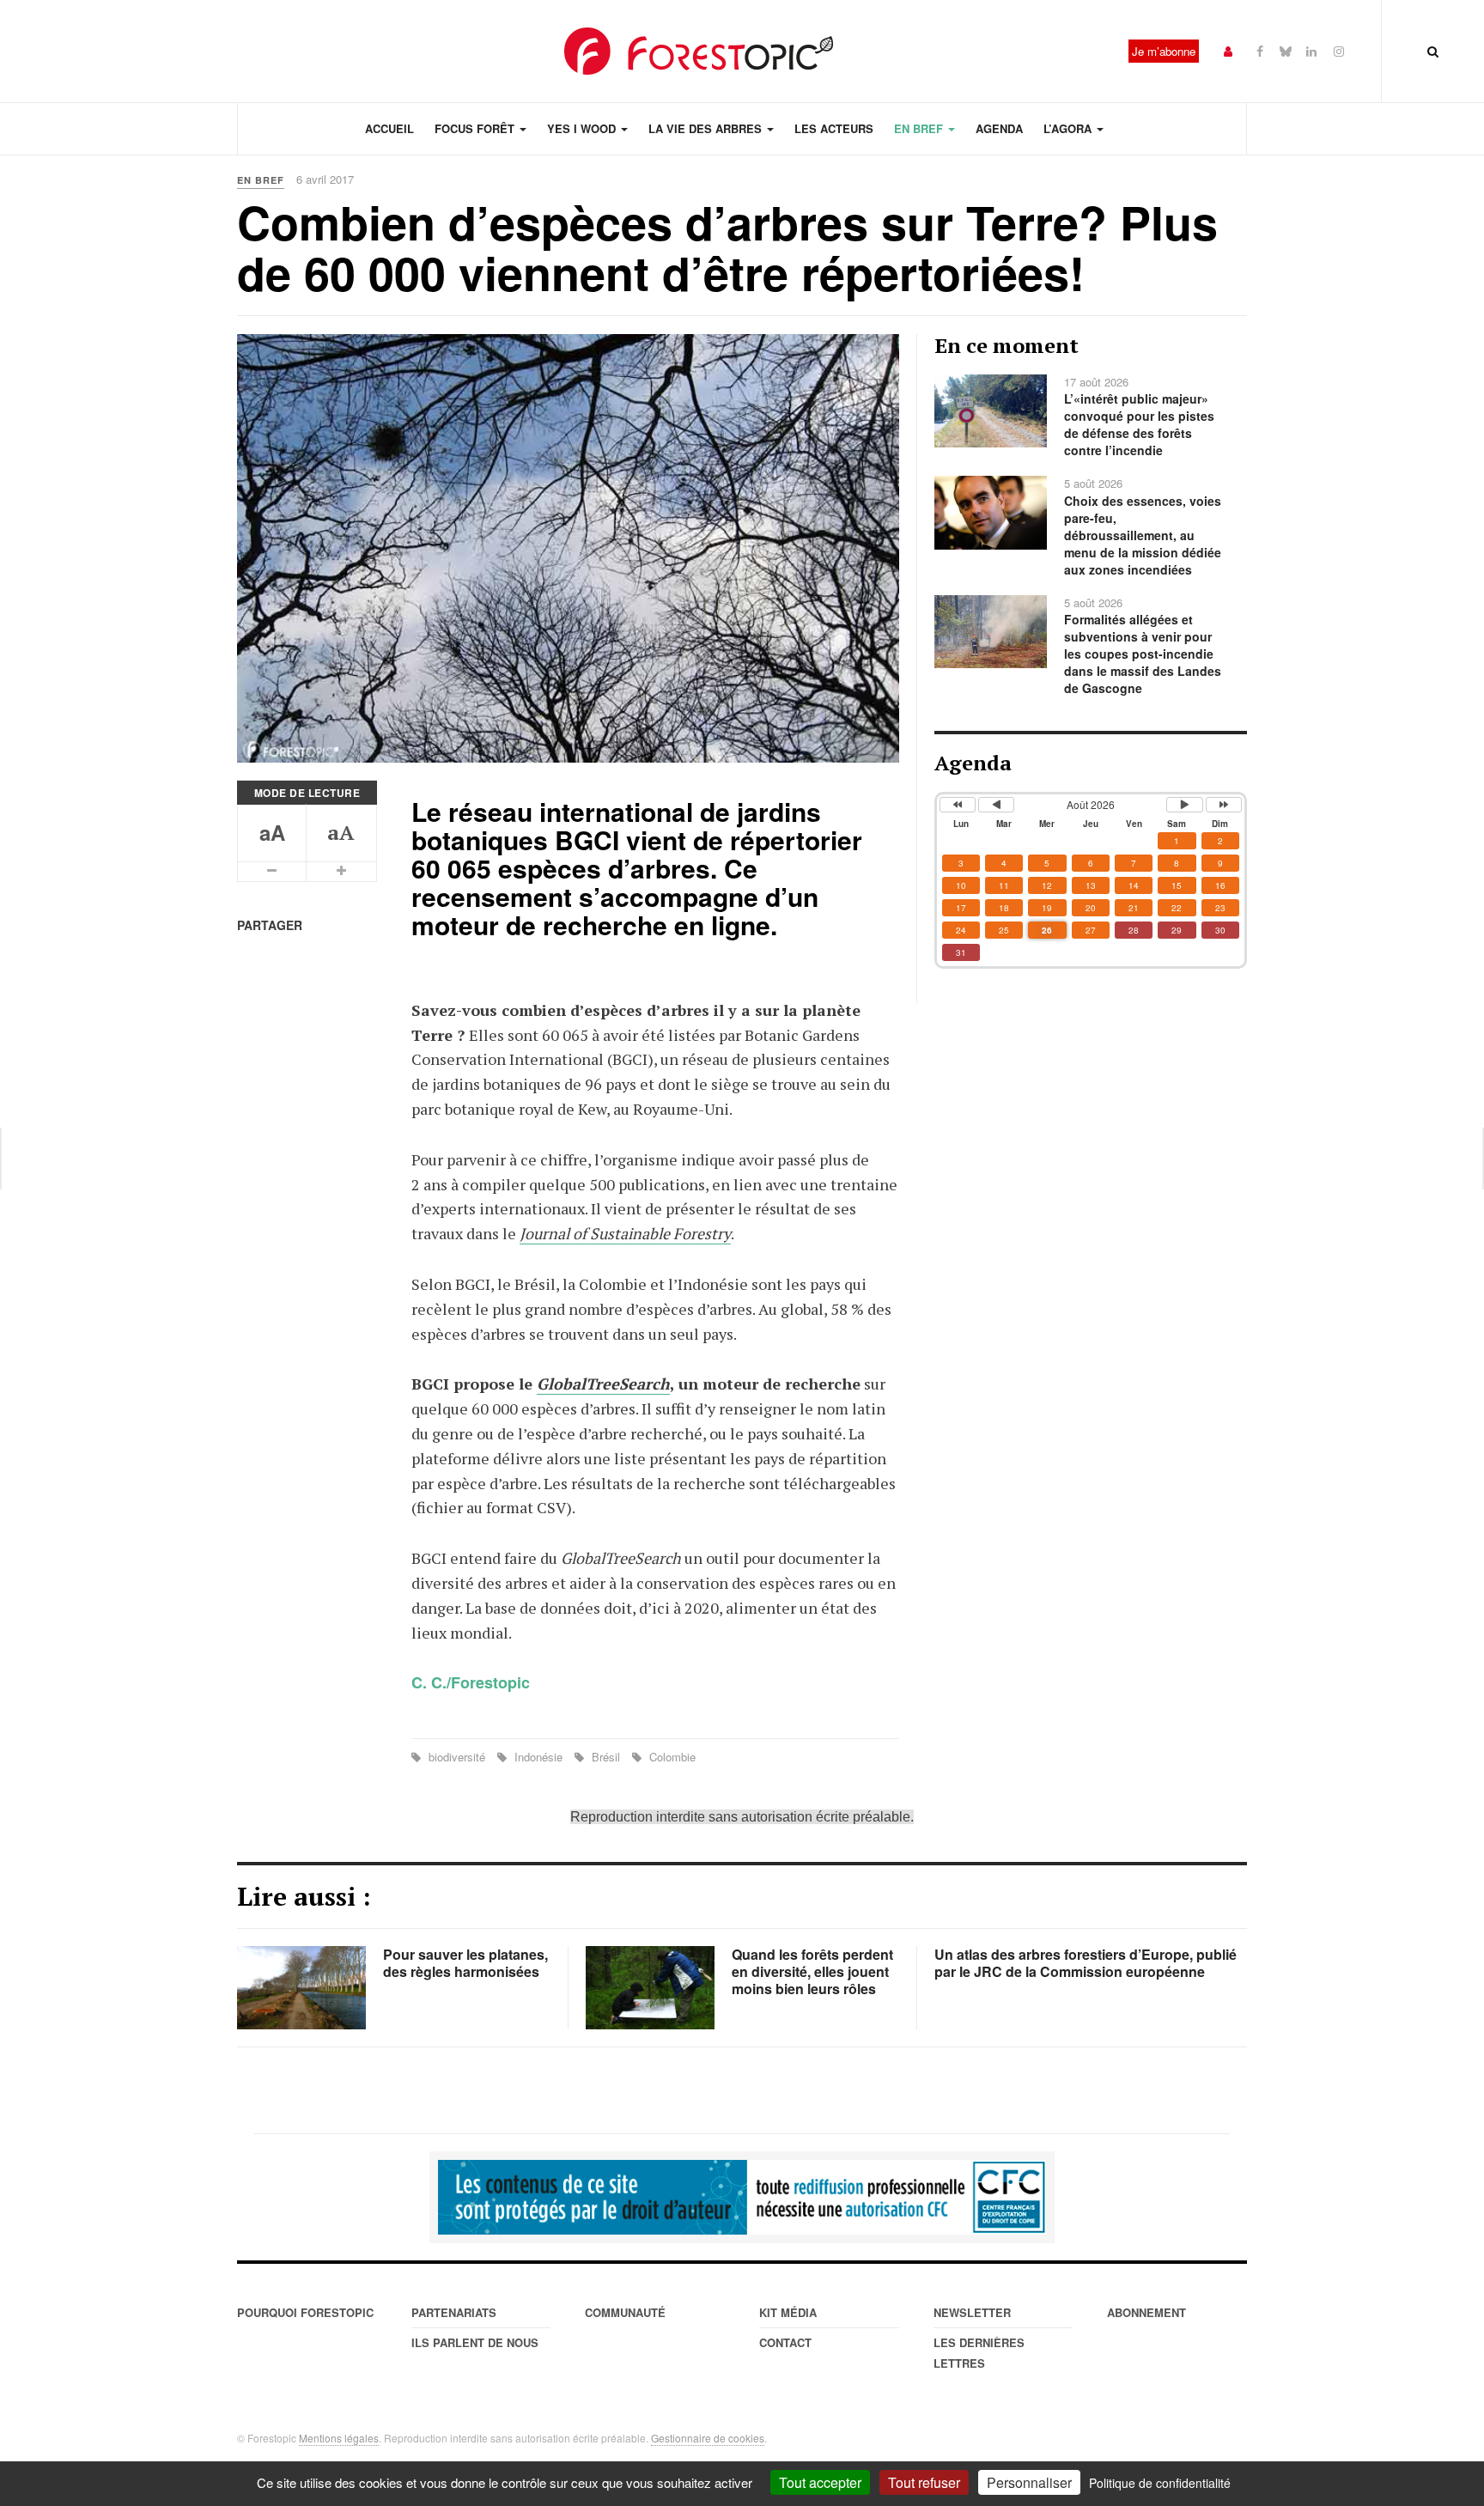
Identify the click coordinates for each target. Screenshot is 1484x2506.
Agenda (999, 128)
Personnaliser (1029, 2482)
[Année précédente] (958, 805)
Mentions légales (339, 2438)
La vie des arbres (707, 128)
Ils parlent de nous (475, 2342)
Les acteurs (834, 128)
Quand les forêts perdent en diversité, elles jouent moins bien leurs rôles (812, 1971)
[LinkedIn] (1311, 50)
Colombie (671, 1757)
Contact (785, 2342)
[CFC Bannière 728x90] (742, 2198)
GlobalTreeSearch (603, 1384)
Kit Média (788, 2312)
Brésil (606, 1757)
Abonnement (1146, 2312)
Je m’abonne (1164, 51)
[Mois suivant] (1184, 805)
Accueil (389, 128)
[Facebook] (1260, 50)
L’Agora (1069, 128)
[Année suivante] (1224, 805)
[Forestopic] (699, 51)
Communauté (625, 2312)
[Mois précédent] (996, 805)
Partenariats (454, 2312)
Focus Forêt (476, 128)
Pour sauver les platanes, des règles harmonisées (465, 1963)
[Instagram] (1339, 50)
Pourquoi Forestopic (305, 2312)
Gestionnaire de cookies (708, 2438)
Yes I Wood (583, 128)
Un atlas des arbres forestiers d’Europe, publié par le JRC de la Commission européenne (1086, 1963)
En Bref (920, 128)
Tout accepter (820, 2482)
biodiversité (457, 1757)
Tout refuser (924, 2482)
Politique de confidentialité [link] (1160, 2483)
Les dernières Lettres (979, 2353)
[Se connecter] (1228, 50)
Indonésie (538, 1757)
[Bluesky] (1286, 50)
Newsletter (972, 2312)
